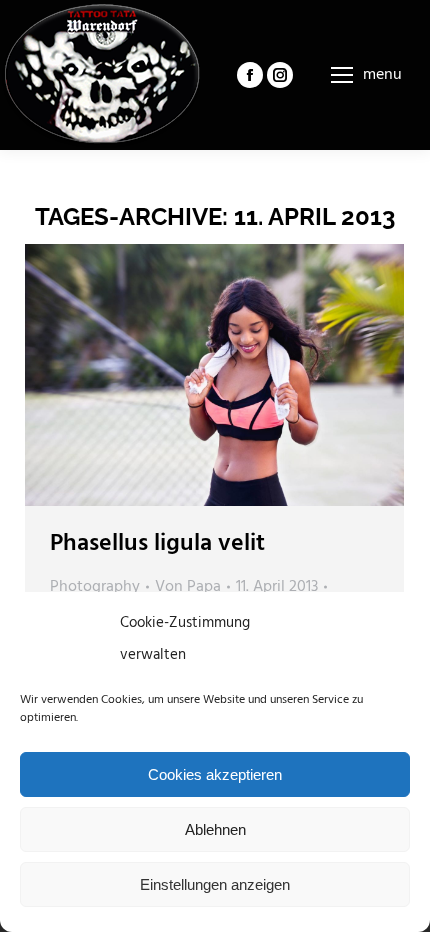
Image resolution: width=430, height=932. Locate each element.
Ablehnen (215, 829)
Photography (95, 587)
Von (188, 587)
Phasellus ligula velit (157, 544)
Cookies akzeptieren (215, 774)
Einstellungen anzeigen (215, 884)
